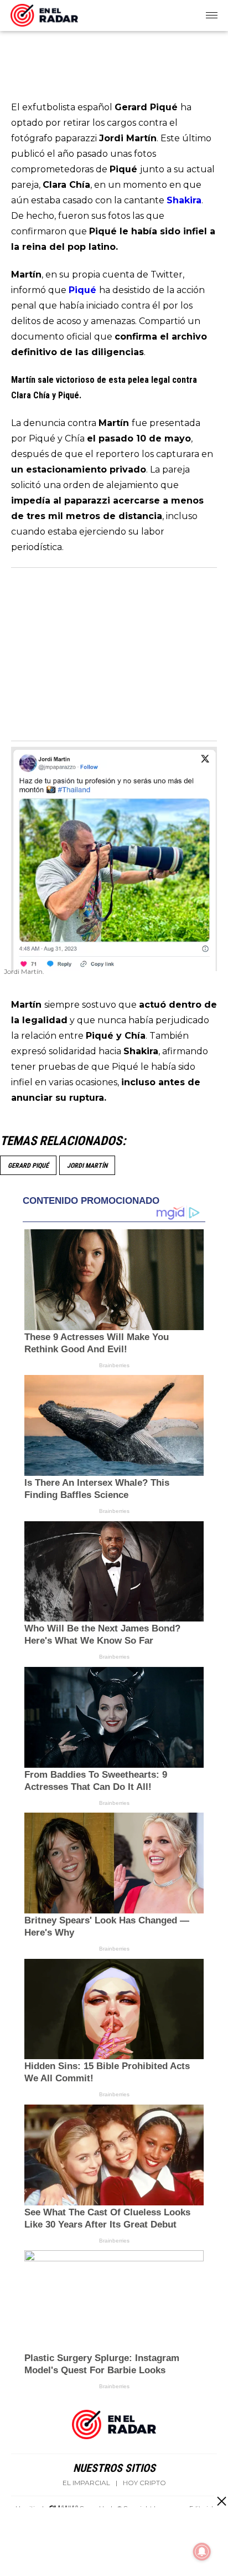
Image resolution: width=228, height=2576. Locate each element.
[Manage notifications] (202, 2552)
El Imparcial (86, 2483)
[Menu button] (213, 16)
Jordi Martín (87, 1166)
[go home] (44, 13)
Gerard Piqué (28, 1166)
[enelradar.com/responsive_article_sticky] (221, 2501)
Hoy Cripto (144, 2483)
